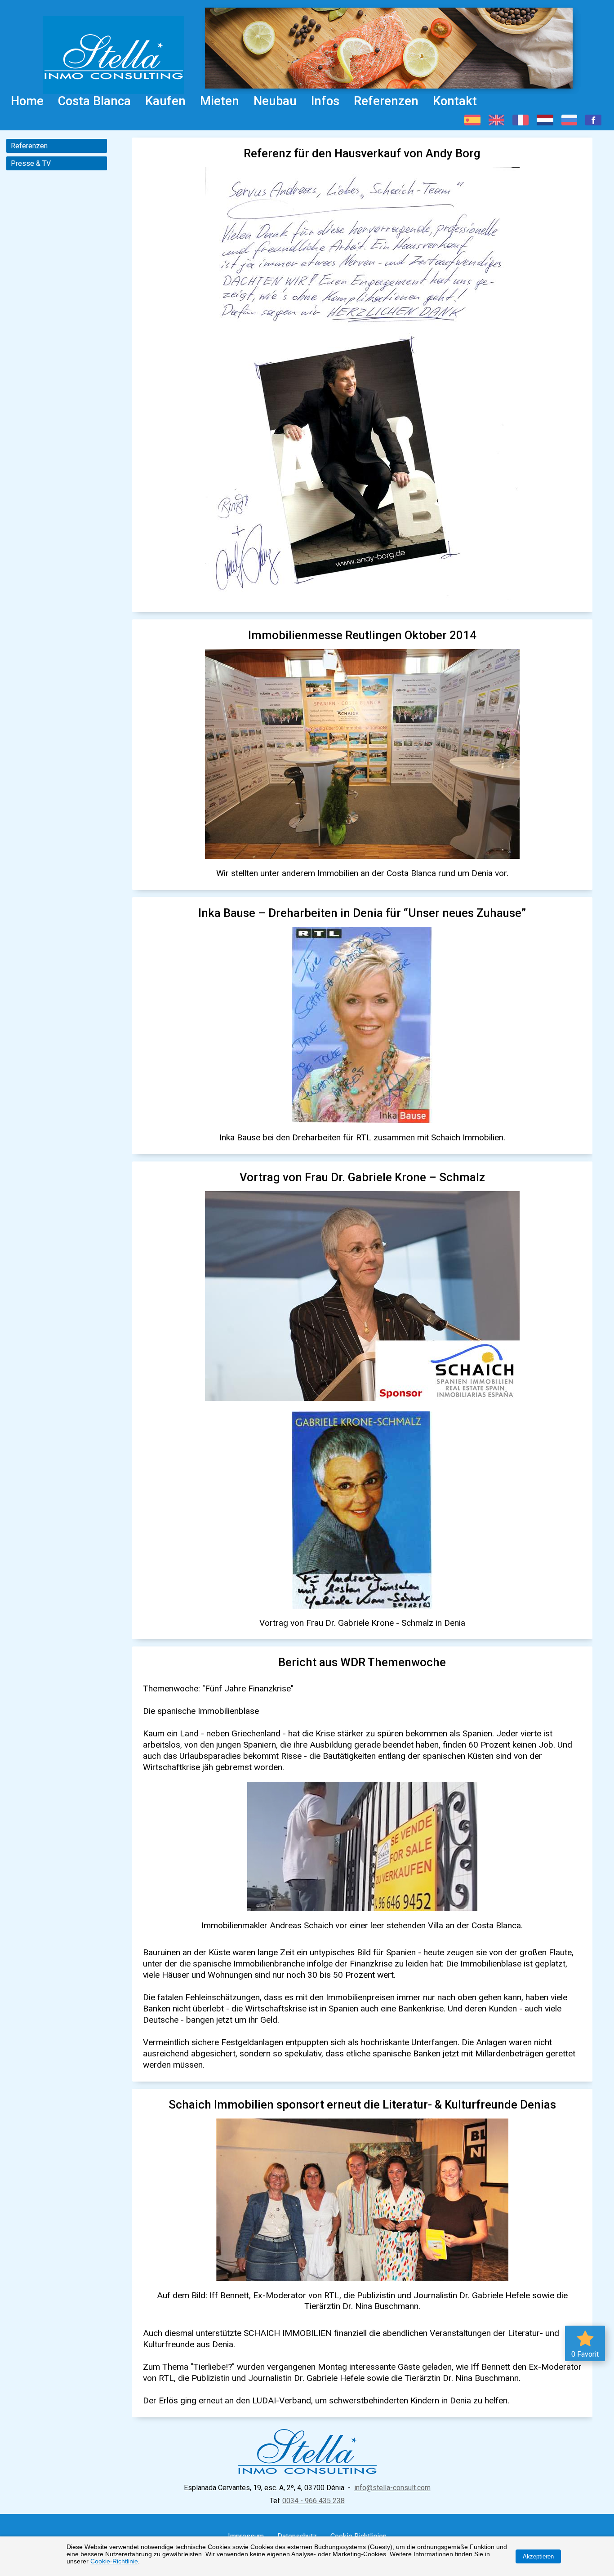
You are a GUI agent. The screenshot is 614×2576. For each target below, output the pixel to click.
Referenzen (386, 101)
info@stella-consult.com (392, 2488)
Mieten (220, 101)
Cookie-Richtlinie (114, 2561)
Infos (325, 101)
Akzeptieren (538, 2556)
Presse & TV (31, 163)
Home (27, 101)
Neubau (275, 101)
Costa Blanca (94, 101)
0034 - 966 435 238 (314, 2501)
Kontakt (455, 101)
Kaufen (165, 101)
